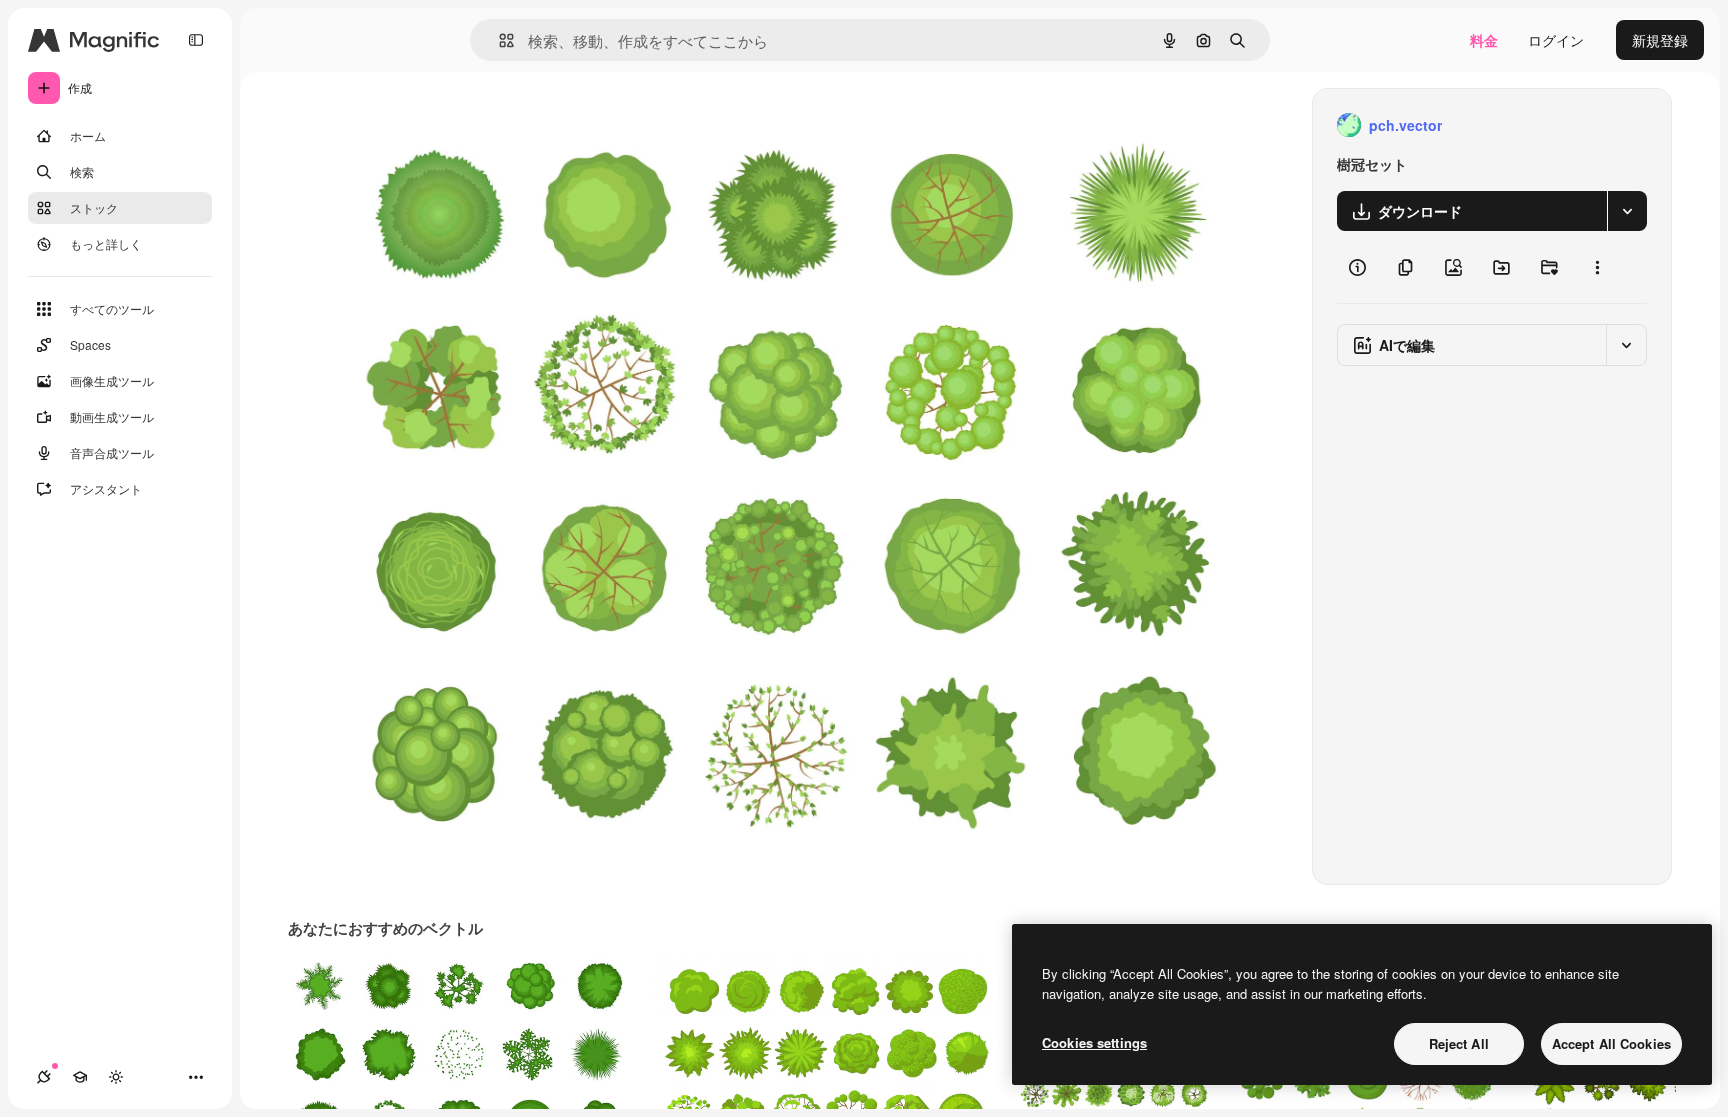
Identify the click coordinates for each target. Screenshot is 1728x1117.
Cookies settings (1094, 1042)
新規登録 (1660, 40)
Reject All (1459, 1043)
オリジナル (450, 125)
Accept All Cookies (1611, 1043)
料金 (1484, 40)
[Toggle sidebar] (196, 40)
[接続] (44, 1077)
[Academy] (80, 1077)
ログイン (1556, 40)
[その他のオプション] (1597, 267)
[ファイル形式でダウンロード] (1627, 211)
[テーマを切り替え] (116, 1077)
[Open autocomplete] (498, 40)
